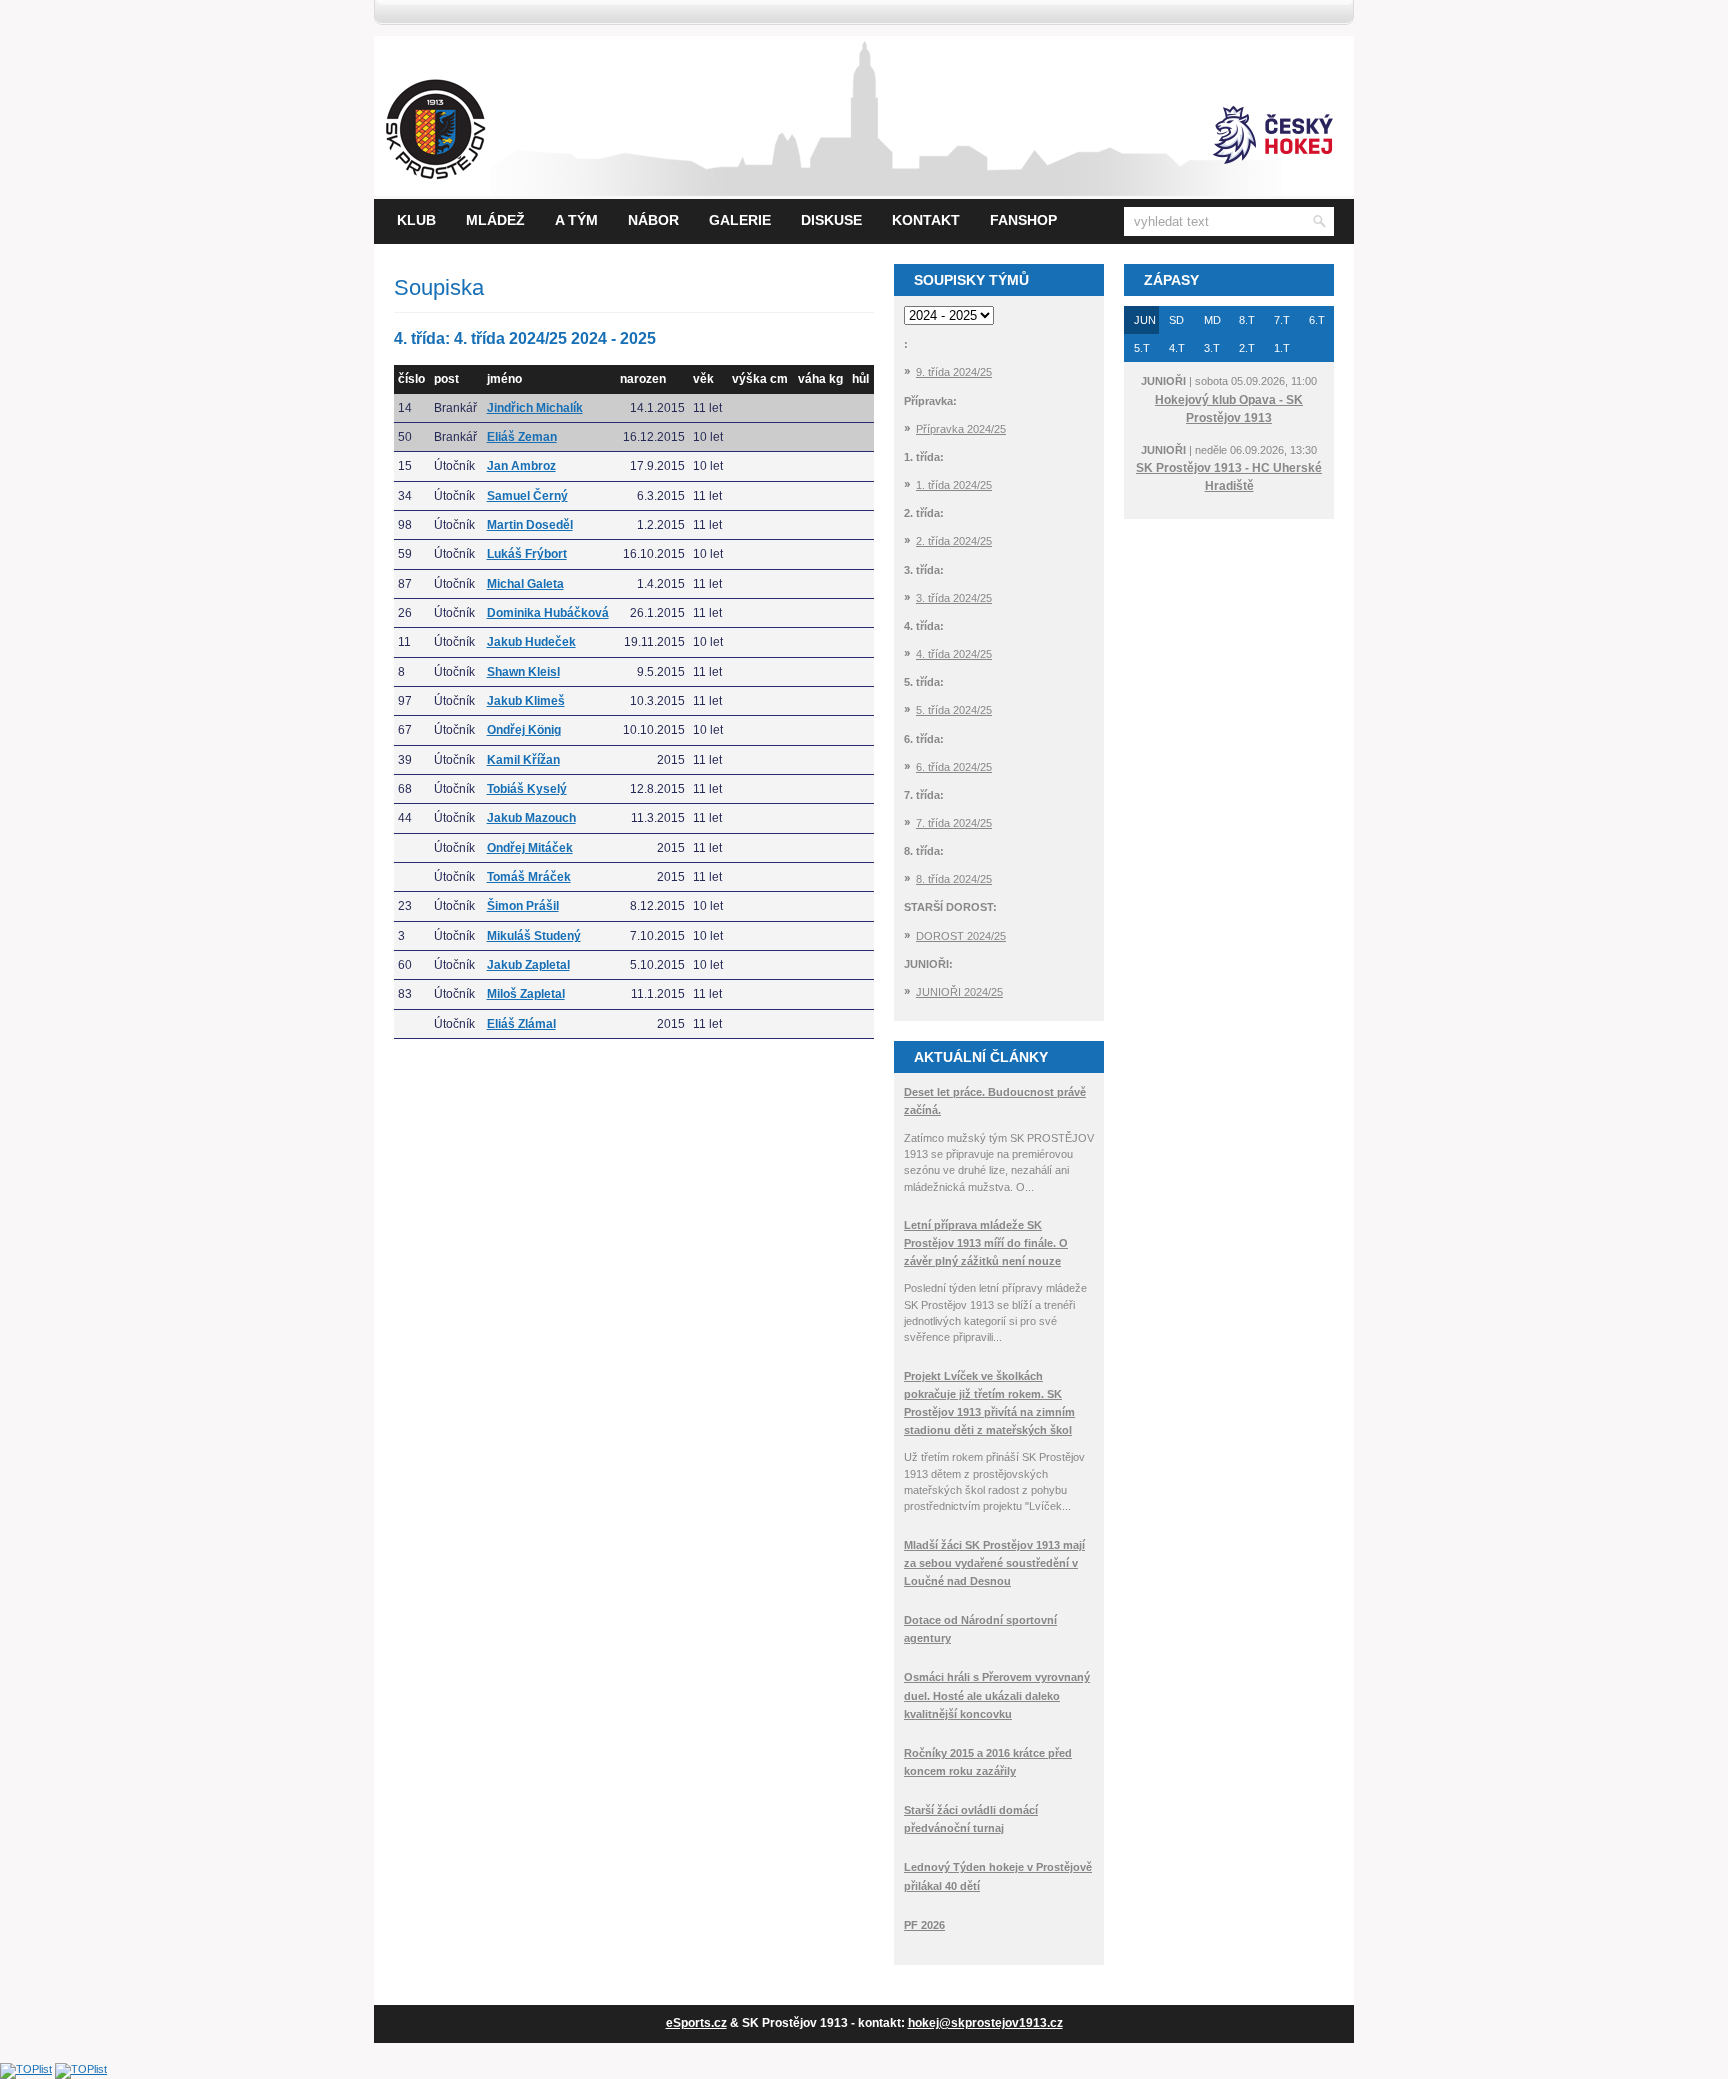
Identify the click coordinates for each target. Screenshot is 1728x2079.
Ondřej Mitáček (530, 848)
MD (1212, 320)
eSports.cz (696, 2023)
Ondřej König (524, 730)
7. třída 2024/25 (954, 823)
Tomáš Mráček (529, 877)
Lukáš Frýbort (527, 554)
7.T (1282, 320)
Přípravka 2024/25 (961, 429)
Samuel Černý (527, 496)
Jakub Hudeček (531, 642)
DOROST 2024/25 (961, 936)
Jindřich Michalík (535, 408)
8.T (1247, 320)
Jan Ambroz (521, 466)
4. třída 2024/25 (954, 654)
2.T (1247, 348)
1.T (1282, 348)
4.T (1177, 348)
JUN (1145, 320)
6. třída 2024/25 (954, 767)
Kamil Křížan (523, 760)
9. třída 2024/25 (954, 372)
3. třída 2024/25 (954, 598)
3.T (1212, 348)
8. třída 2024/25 (954, 879)
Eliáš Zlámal (521, 1024)
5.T (1142, 348)
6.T (1317, 320)
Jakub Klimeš (526, 701)
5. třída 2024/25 (954, 710)
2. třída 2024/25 (954, 541)
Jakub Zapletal (528, 965)
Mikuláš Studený (534, 936)
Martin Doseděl (530, 525)
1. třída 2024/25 (954, 485)
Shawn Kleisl (523, 672)
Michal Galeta (525, 584)
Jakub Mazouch (531, 818)
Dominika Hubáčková (548, 613)
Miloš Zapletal (526, 994)
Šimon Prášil (523, 906)
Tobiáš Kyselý (527, 789)
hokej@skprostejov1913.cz (985, 2023)
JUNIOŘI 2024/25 (959, 992)
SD (1176, 320)
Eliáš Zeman (522, 437)
